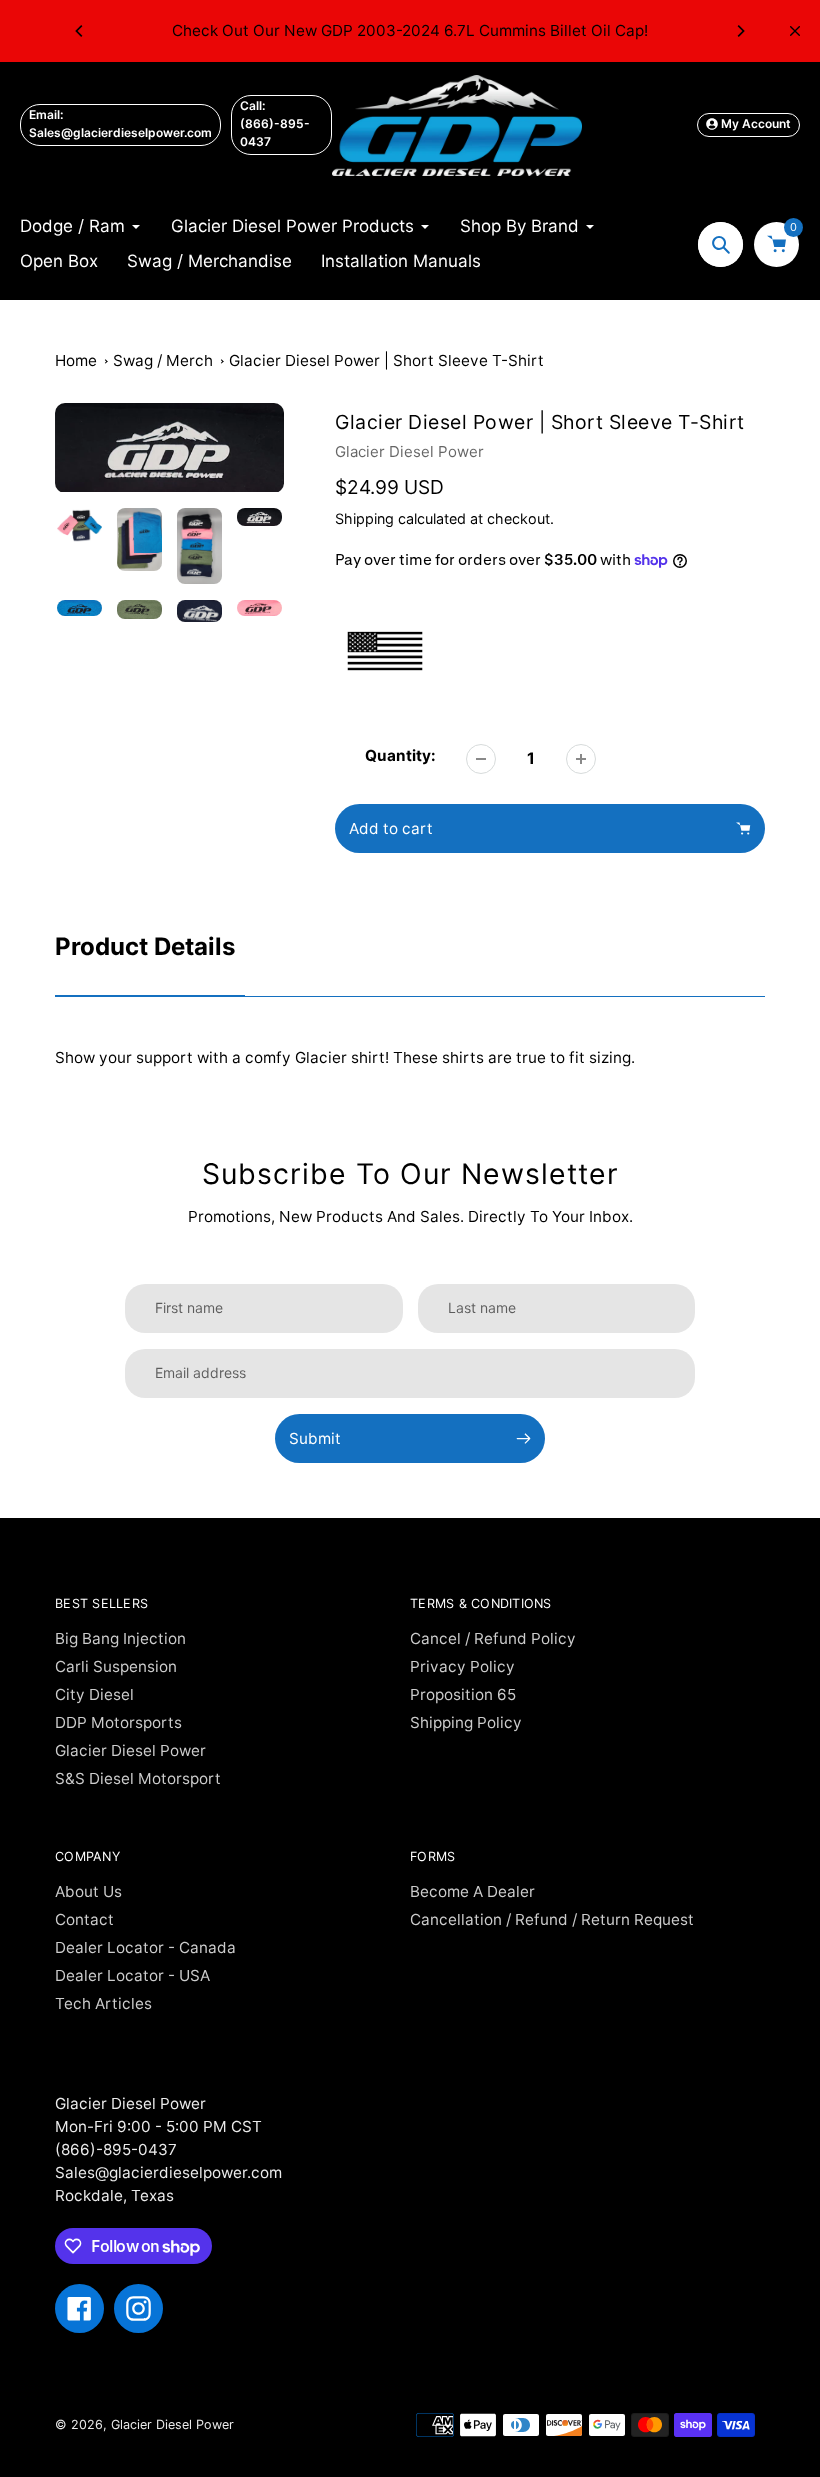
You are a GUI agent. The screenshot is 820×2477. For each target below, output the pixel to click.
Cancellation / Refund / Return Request (552, 1919)
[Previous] (80, 31)
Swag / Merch (163, 360)
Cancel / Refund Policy (493, 1638)
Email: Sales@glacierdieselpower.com (120, 123)
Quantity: (400, 755)
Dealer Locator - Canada (145, 1947)
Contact (84, 1919)
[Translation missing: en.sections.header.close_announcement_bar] (795, 31)
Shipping (364, 518)
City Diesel (94, 1694)
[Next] (740, 31)
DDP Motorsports (118, 1722)
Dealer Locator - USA (132, 1975)
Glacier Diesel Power (409, 451)
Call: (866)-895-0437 (275, 123)
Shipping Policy (466, 1722)
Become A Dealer (472, 1891)
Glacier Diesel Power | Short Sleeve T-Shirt (386, 360)
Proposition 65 (463, 1694)
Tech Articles (103, 2003)
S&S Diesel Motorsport (138, 1778)
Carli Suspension (116, 1666)
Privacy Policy (462, 1666)
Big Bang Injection (120, 1638)
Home (76, 360)
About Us (88, 1891)
